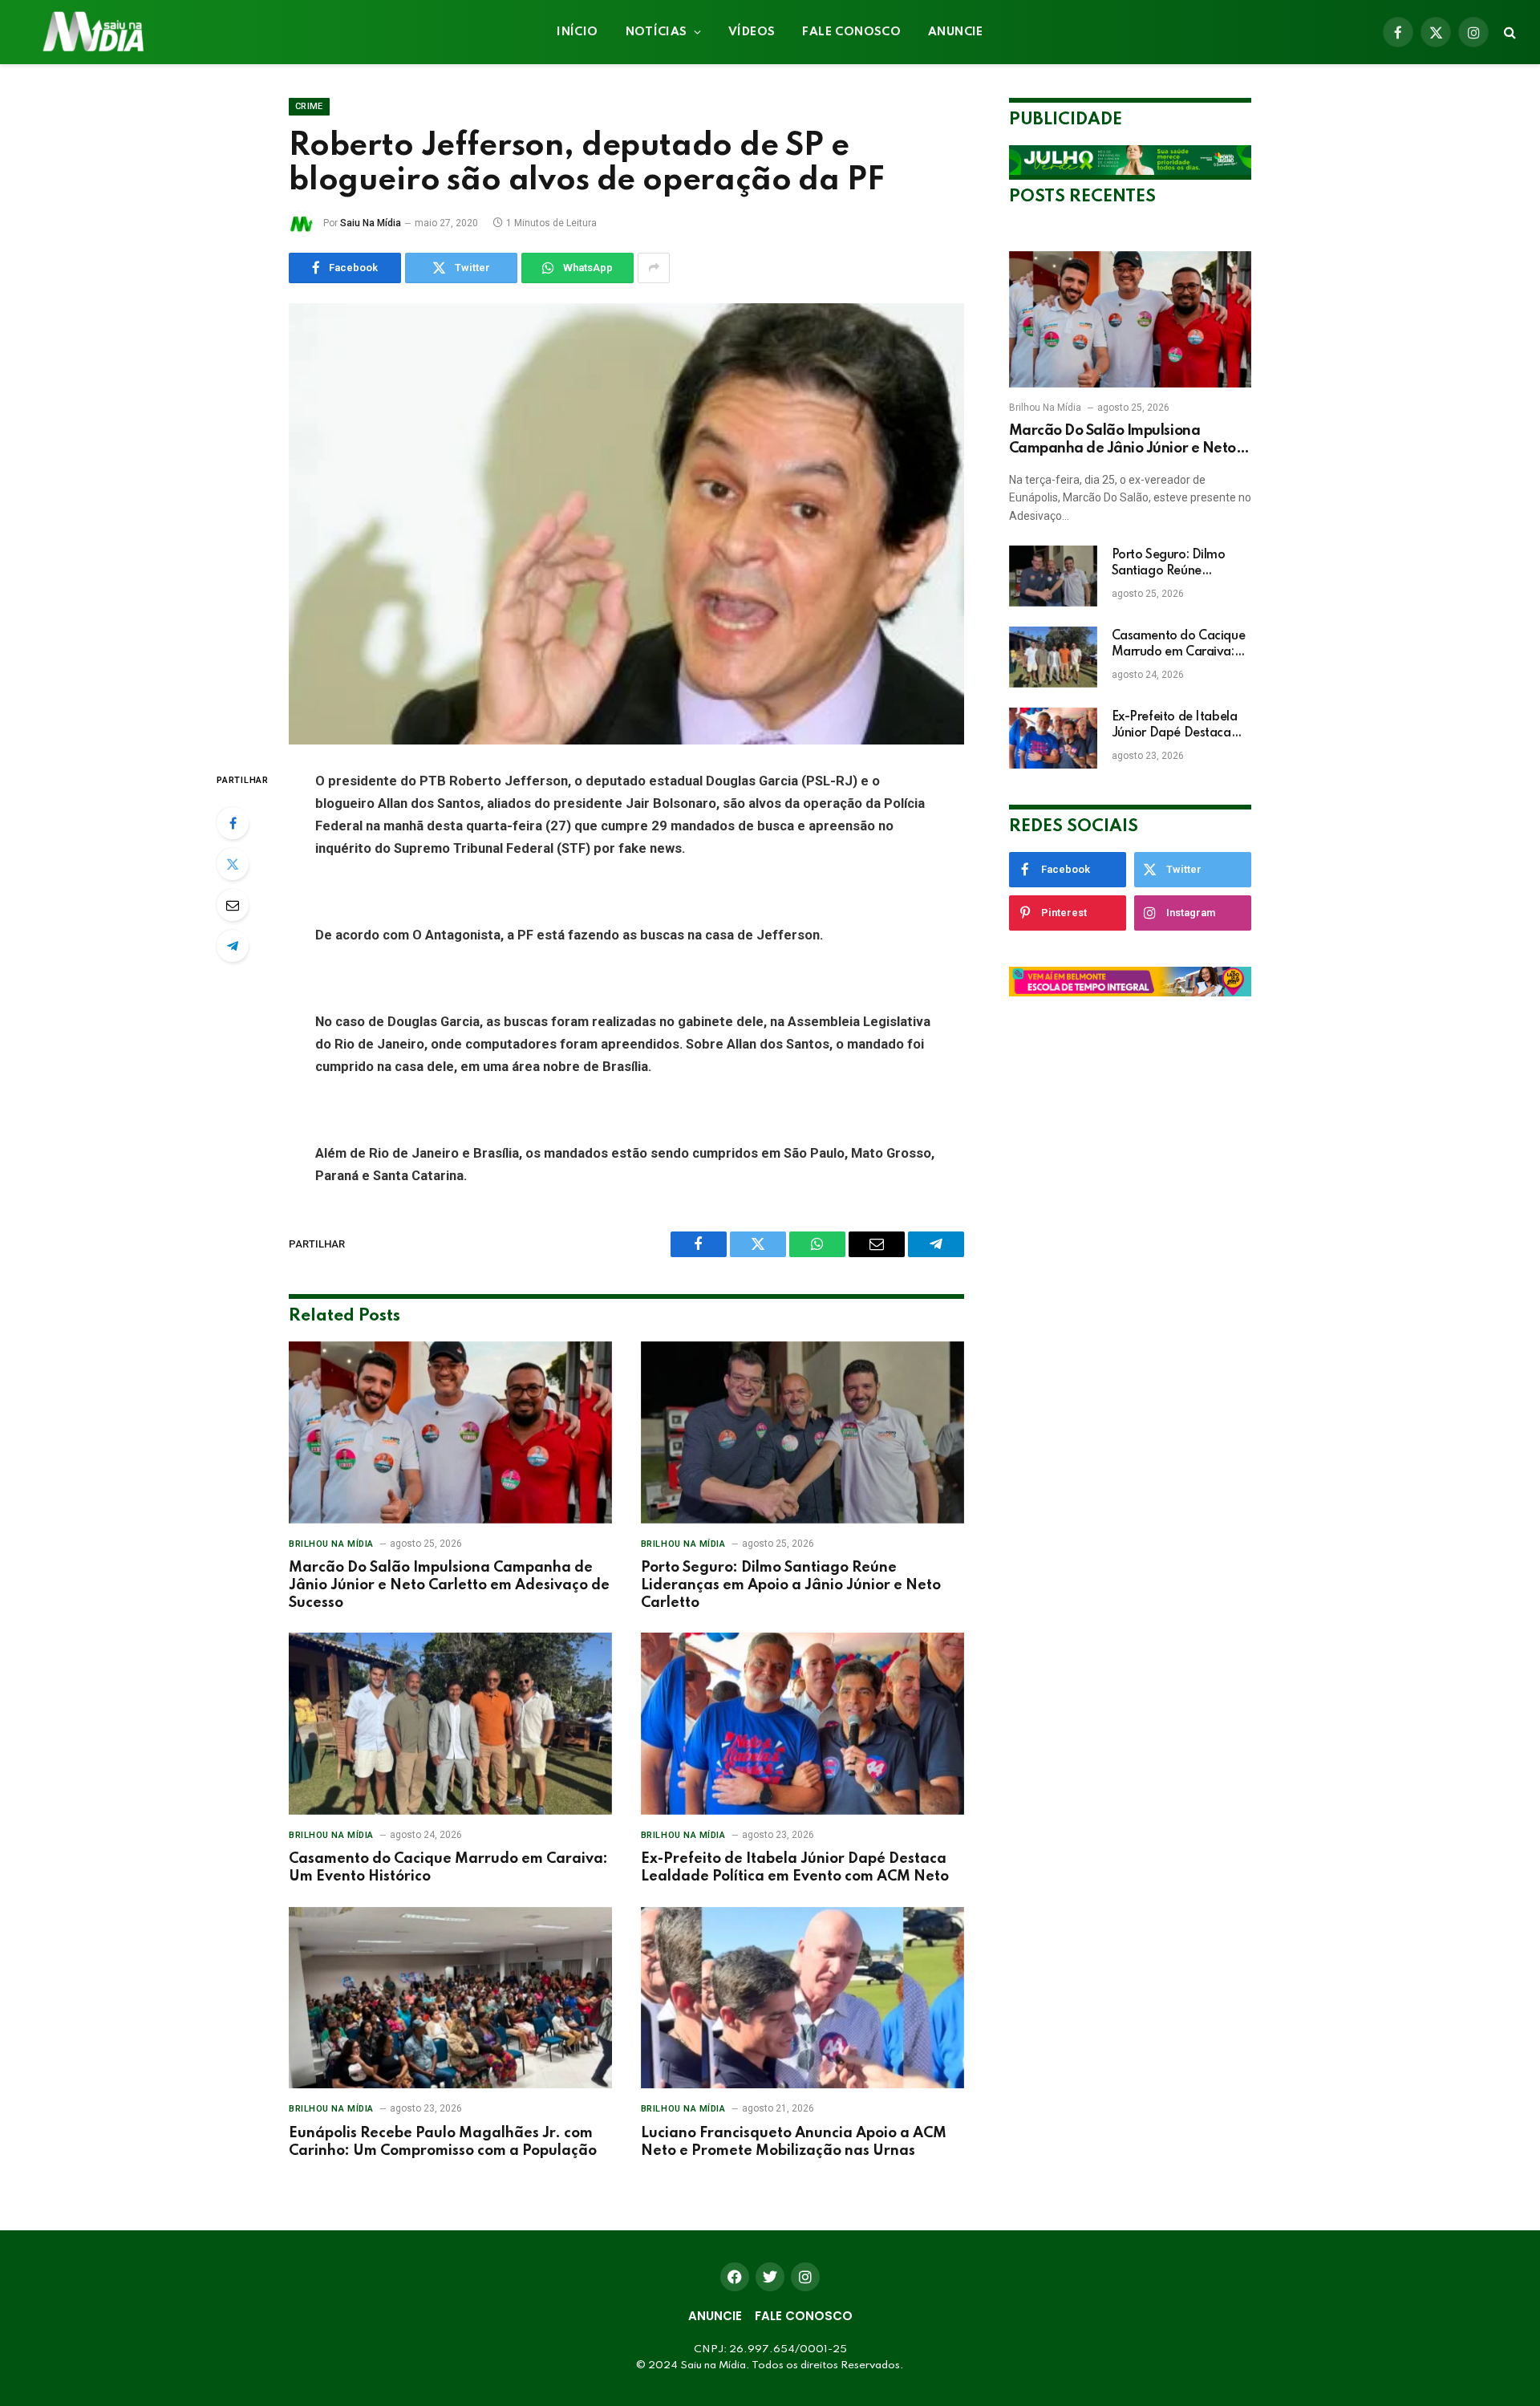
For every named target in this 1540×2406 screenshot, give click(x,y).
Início (577, 32)
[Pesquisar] (1508, 32)
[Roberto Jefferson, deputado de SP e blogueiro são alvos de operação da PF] (626, 524)
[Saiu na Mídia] (92, 32)
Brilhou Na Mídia (331, 1544)
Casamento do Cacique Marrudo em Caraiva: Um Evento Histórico (448, 1868)
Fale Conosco (851, 32)
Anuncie (956, 32)
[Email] (233, 905)
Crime (309, 106)
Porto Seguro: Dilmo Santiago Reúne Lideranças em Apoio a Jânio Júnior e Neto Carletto (791, 1585)
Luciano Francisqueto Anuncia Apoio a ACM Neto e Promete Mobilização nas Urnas (794, 2142)
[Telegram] (233, 946)
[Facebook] (233, 823)
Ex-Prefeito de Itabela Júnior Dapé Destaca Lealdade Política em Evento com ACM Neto (795, 1868)
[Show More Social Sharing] (654, 268)
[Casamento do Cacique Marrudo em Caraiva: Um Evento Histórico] (450, 1724)
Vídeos (752, 32)
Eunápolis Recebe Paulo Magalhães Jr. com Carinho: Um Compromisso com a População (443, 2142)
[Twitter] (233, 864)
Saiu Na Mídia (371, 223)
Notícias (657, 32)
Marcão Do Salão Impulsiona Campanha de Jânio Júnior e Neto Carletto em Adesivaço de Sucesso (449, 1585)
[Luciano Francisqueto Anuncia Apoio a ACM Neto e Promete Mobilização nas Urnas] (802, 1998)
